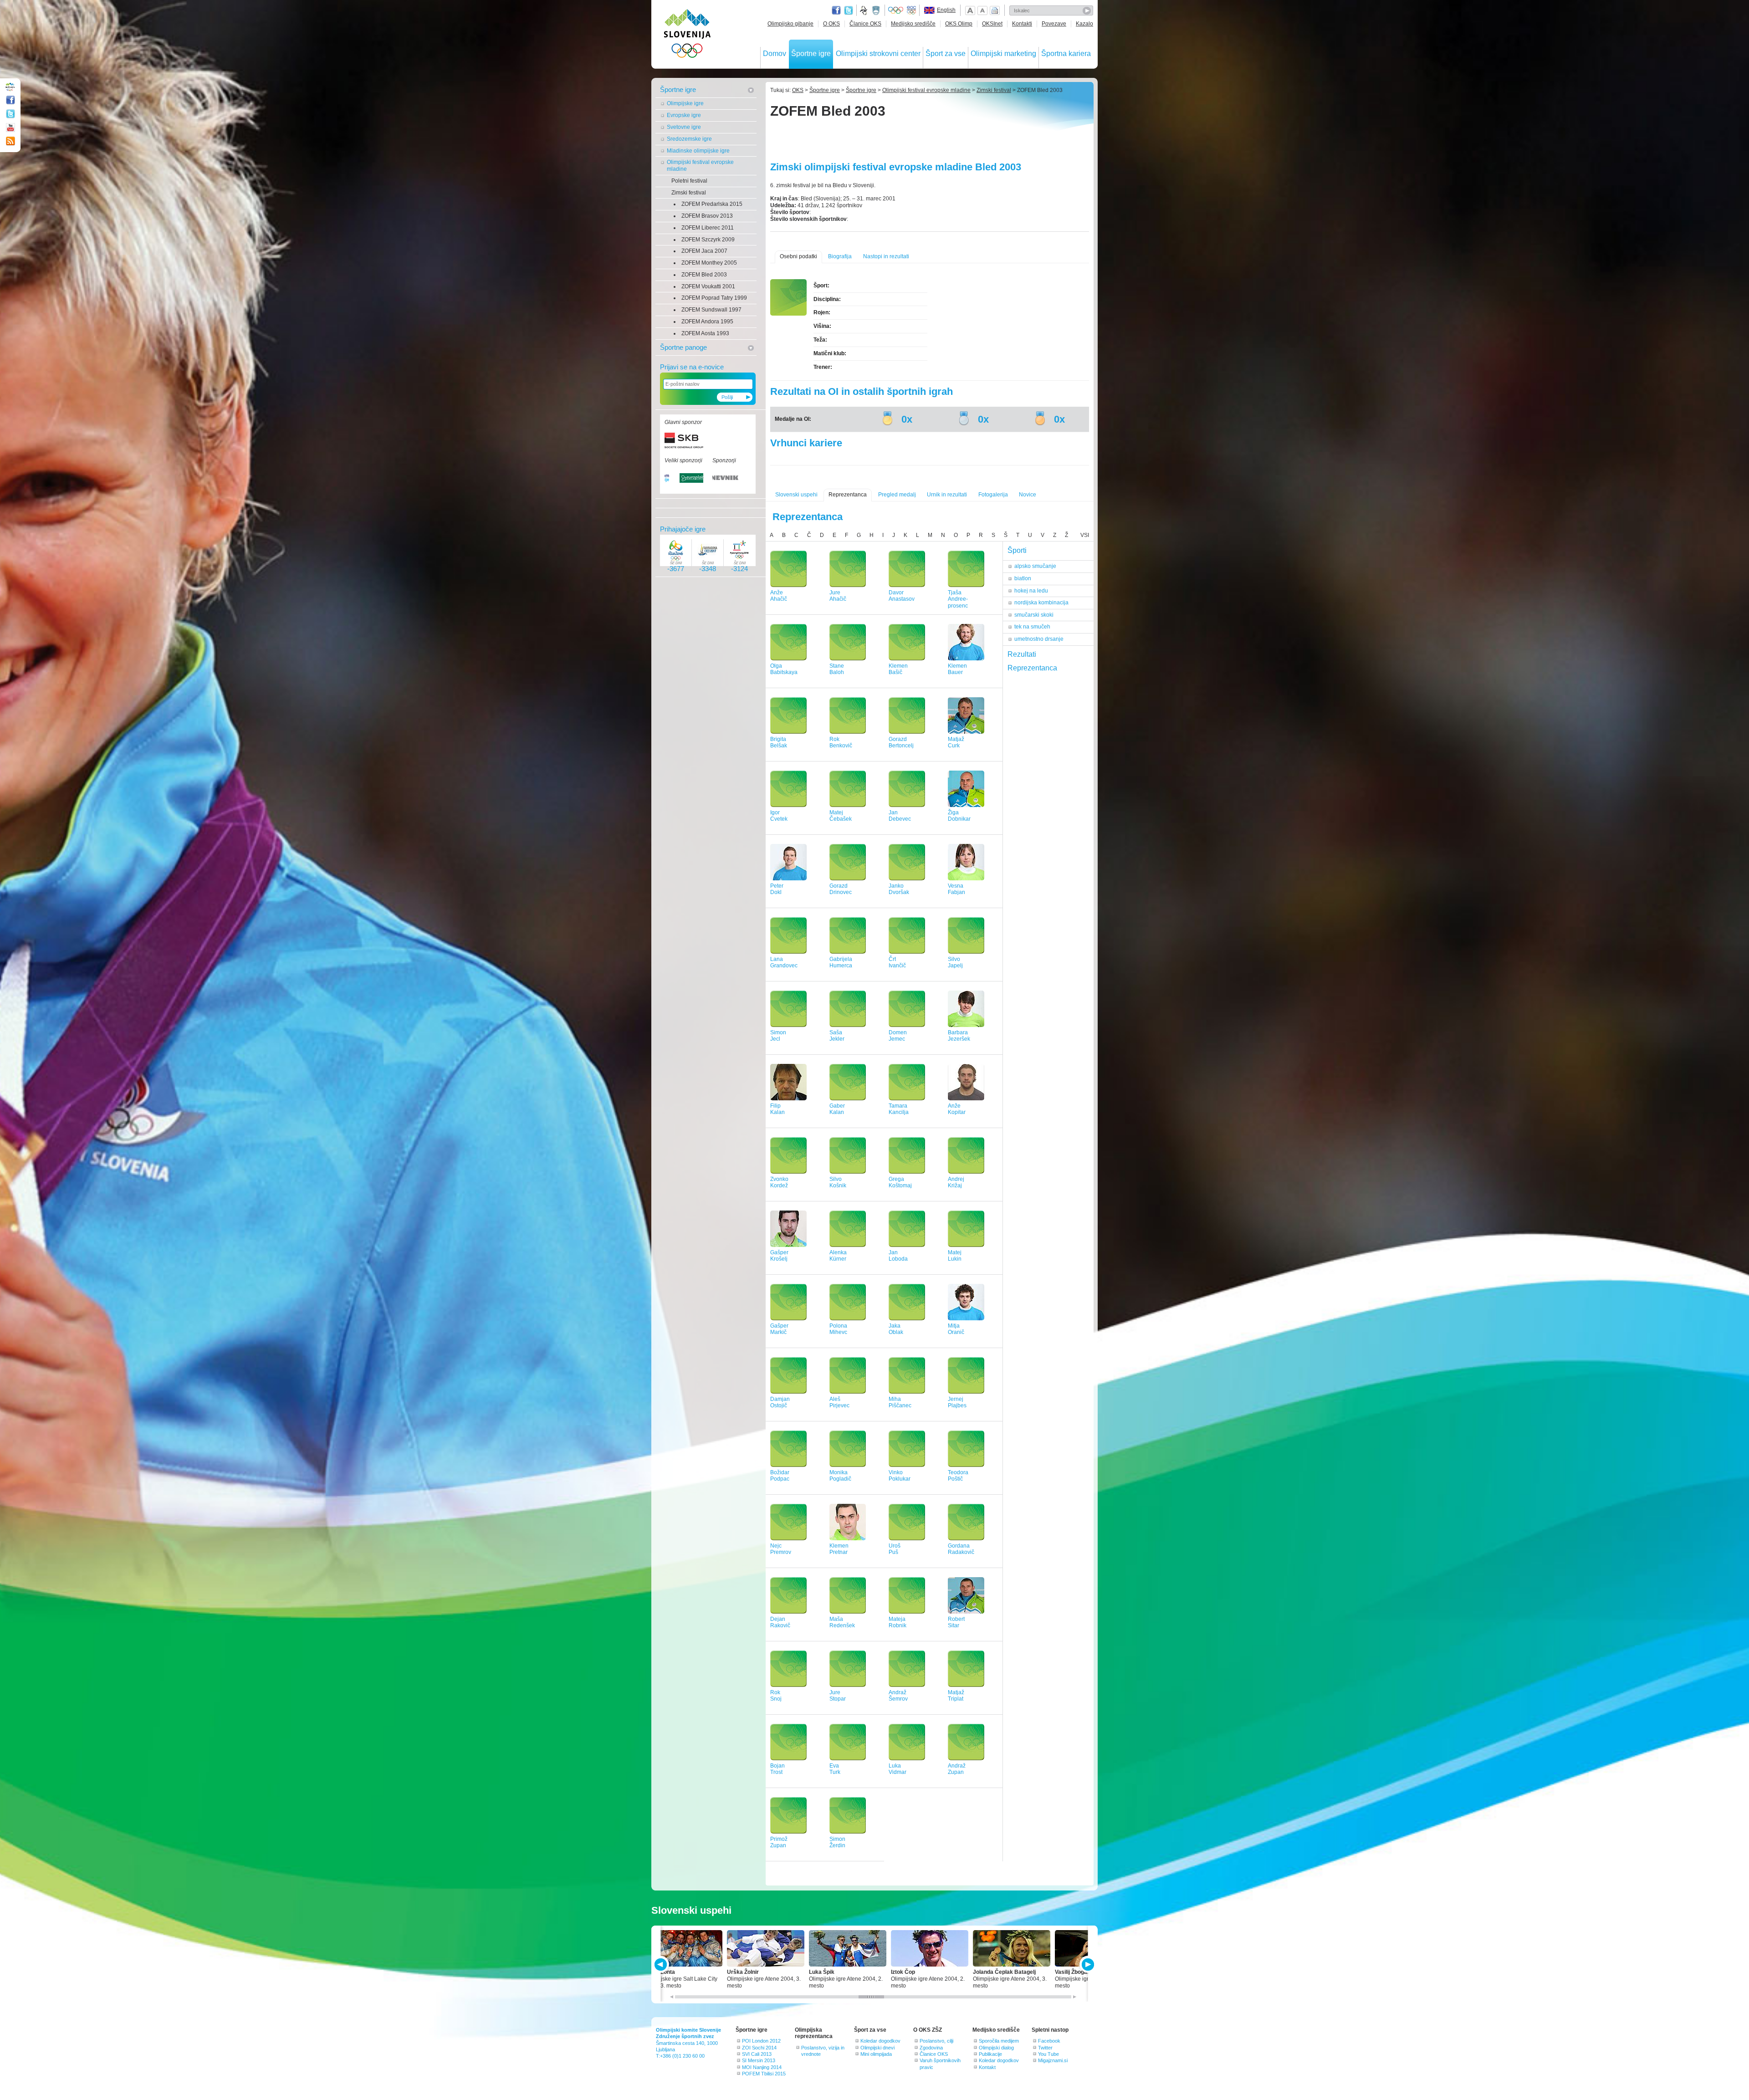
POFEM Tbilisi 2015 (764, 2074)
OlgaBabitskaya (784, 669)
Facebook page (836, 10)
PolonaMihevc (838, 1329)
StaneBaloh (837, 669)
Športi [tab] (1017, 550)
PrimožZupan (779, 1842)
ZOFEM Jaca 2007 (704, 251)
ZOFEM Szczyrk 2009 (708, 240)
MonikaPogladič (840, 1476)
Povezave (1054, 24)
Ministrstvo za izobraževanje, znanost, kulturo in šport (877, 10)
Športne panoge (683, 347)
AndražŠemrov (898, 1696)
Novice (1028, 495)
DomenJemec (898, 1036)
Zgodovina (931, 2048)
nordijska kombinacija (1041, 603)
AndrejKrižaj (956, 1183)
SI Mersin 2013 (759, 2060)
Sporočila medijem (999, 2041)
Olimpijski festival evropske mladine (700, 166)
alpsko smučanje (1035, 566)
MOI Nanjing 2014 (762, 2067)
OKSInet (992, 24)
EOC (911, 10)
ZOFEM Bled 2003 (704, 275)
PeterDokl (777, 889)
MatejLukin (955, 1256)
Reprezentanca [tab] (1032, 668)
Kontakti (1022, 24)
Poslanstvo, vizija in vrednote (823, 2051)
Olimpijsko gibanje (790, 24)
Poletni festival (689, 181)
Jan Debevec (900, 816)
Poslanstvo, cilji (936, 2041)
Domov (775, 54)
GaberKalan (837, 1109)
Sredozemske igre (689, 139)
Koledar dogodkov (880, 2041)
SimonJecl (778, 1036)
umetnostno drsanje (1039, 639)
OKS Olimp (959, 24)
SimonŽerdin (837, 1842)
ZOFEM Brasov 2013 (707, 216)
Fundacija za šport (864, 10)
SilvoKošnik (838, 1183)
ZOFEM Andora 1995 (707, 322)
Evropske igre (684, 115)
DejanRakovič (780, 1622)
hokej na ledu (1031, 591)
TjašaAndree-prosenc (958, 599)
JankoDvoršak (899, 889)
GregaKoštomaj (900, 1183)
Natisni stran (995, 10)
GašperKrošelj (779, 1256)
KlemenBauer (957, 669)
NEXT (1087, 1965)
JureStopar (838, 1696)
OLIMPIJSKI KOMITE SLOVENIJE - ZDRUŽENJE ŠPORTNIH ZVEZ (688, 35)
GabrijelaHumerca (841, 963)
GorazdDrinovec (841, 889)
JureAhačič (838, 596)
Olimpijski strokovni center (878, 54)
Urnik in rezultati (947, 495)
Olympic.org (896, 10)
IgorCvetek (779, 816)
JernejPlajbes (957, 1403)
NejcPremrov (781, 1549)
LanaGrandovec (784, 963)
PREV (662, 1965)
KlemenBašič (898, 669)
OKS (798, 90)
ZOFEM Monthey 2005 (709, 263)
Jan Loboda (898, 1256)
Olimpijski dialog (996, 2048)
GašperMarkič (779, 1329)
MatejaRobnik (898, 1622)
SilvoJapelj (955, 963)
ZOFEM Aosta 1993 (705, 333)
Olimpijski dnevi (877, 2048)
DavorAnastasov (902, 596)
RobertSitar (956, 1622)
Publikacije (990, 2054)
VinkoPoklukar (900, 1476)
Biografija (840, 256)
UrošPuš (895, 1549)
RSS (10, 141)
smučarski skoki (1034, 615)
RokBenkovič (841, 743)
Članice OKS (865, 24)
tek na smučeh (1032, 627)
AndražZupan (957, 1769)
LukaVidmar (898, 1769)
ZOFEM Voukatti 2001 (708, 286)
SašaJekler (837, 1036)
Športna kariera (1066, 54)
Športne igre (811, 54)
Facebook (1049, 2041)
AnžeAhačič (779, 596)
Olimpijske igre (685, 103)
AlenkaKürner (838, 1256)
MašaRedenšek (842, 1622)
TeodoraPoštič (958, 1476)
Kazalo (1084, 24)
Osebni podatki (798, 256)
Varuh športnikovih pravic (940, 2064)
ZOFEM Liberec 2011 (708, 228)
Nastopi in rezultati (886, 256)
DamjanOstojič (780, 1403)
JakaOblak (896, 1329)
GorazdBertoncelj (901, 743)
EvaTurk (835, 1769)
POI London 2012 (761, 2041)
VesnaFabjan (956, 889)
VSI (1085, 535)
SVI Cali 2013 (757, 2054)
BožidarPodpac (780, 1476)
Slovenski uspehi (796, 495)
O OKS (831, 24)
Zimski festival (689, 193)
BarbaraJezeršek (959, 1036)
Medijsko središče (913, 24)
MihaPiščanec (900, 1403)
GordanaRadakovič (961, 1549)
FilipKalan (777, 1109)
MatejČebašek (841, 816)
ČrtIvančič (897, 963)
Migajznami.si (1053, 2060)
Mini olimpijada (876, 2054)
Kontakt (987, 2067)
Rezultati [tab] (1022, 654)
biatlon (1023, 578)
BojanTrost (777, 1769)
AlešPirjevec (839, 1403)
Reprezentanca (848, 495)
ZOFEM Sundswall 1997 (711, 310)
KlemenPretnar (839, 1549)
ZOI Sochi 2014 (759, 2048)
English (946, 10)
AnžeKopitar (957, 1109)
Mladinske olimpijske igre (698, 151)
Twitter (849, 10)
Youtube (10, 128)
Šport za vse (946, 54)
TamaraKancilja (899, 1109)
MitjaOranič (956, 1329)
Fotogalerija (993, 495)
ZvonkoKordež (779, 1183)
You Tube (1048, 2054)
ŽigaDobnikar (959, 816)
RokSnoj (776, 1696)
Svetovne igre (684, 127)
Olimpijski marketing (1003, 54)
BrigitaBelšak (779, 743)
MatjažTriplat (956, 1696)
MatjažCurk (956, 743)
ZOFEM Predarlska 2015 (712, 204)
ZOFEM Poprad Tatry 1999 (714, 298)
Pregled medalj (897, 495)
